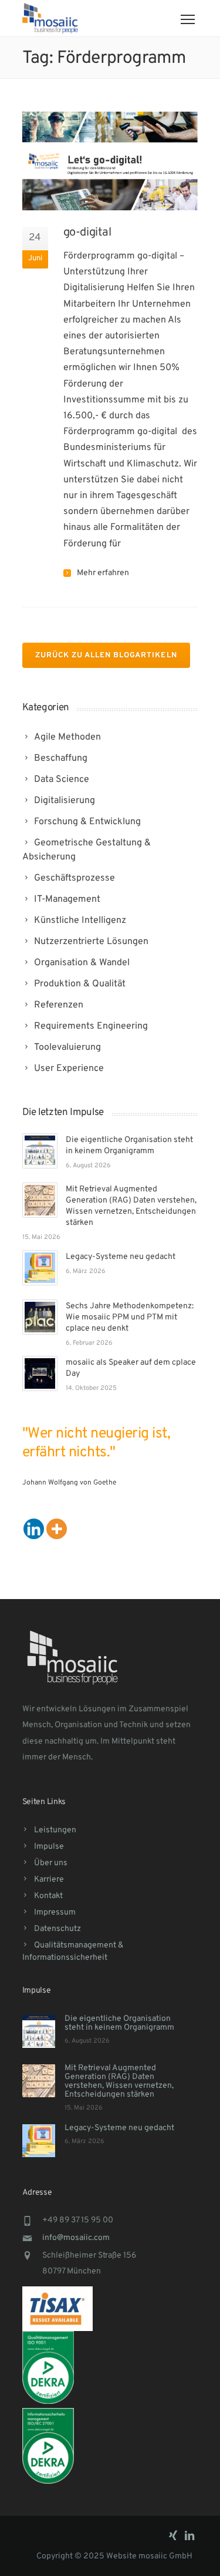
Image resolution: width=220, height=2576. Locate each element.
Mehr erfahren (103, 573)
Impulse (49, 1847)
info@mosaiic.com (76, 2238)
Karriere (49, 1880)
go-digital (87, 233)
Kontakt (48, 1896)
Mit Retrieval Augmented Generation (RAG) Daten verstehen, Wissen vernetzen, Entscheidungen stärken (119, 2081)
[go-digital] (110, 161)
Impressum (55, 1912)
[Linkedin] (34, 1529)
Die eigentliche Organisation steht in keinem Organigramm (119, 2023)
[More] (57, 1529)
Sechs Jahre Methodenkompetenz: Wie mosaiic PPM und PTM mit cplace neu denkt (130, 1317)
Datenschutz (57, 1929)
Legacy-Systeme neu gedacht (121, 1257)
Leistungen (55, 1830)
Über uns (51, 1863)
